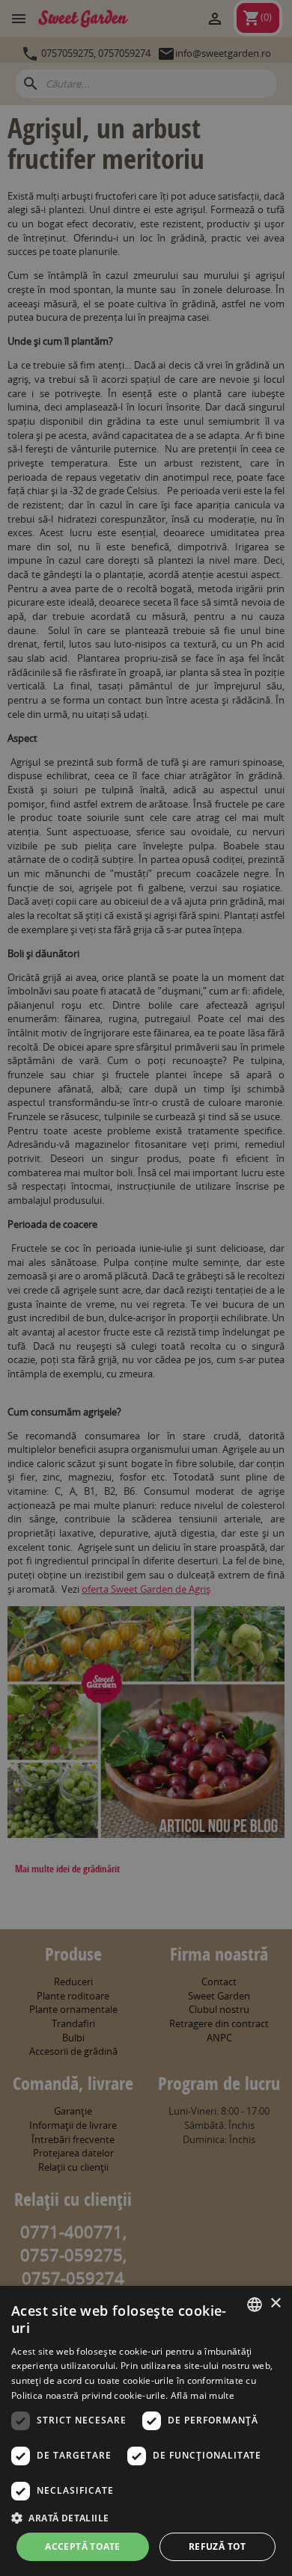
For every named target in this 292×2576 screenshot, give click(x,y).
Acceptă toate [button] (82, 2546)
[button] (146, 2518)
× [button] (275, 2303)
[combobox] (255, 2305)
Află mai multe (203, 2395)
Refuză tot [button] (218, 2546)
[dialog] (146, 2431)
